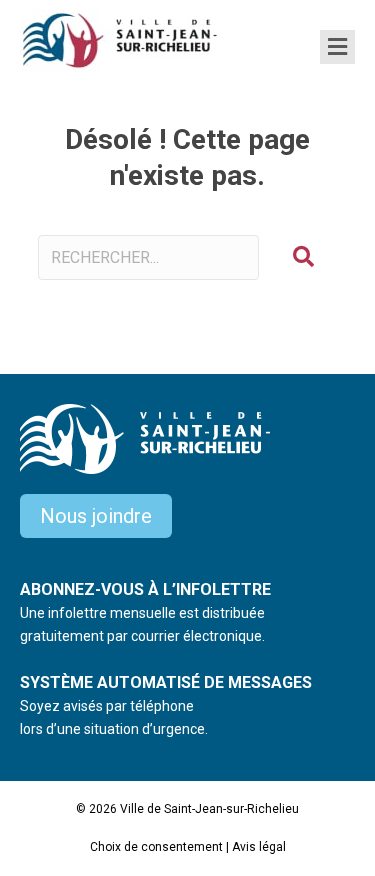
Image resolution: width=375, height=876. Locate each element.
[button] (303, 257)
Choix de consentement (156, 847)
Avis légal (259, 847)
